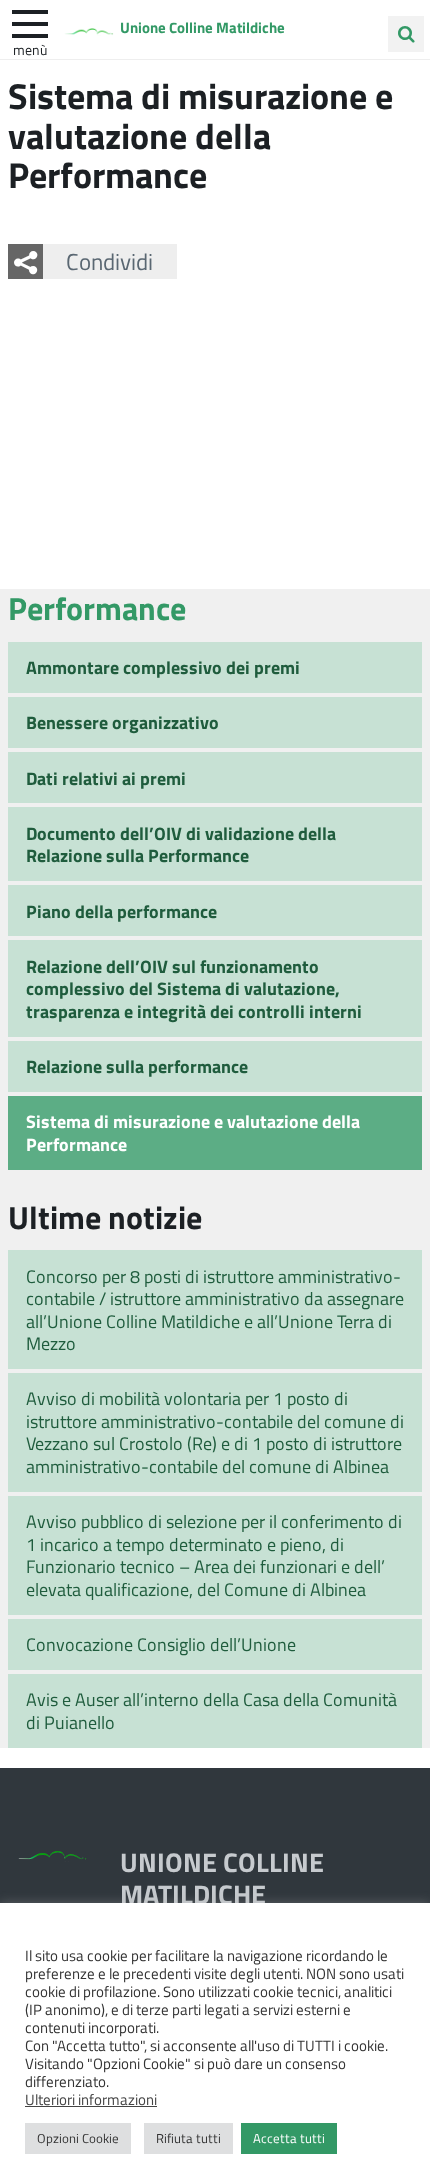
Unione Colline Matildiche (202, 27)
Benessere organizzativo (122, 722)
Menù (30, 49)
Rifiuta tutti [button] (188, 2138)
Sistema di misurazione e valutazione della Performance (193, 1132)
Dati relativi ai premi (106, 778)
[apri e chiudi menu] (30, 22)
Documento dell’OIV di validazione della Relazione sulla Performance (181, 844)
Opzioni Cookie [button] (78, 2138)
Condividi (109, 261)
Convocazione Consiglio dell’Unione (161, 1644)
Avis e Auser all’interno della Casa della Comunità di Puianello (211, 1710)
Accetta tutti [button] (289, 2138)
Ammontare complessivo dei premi (163, 667)
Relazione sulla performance (137, 1066)
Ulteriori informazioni (91, 2099)
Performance (97, 607)
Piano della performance (121, 911)
